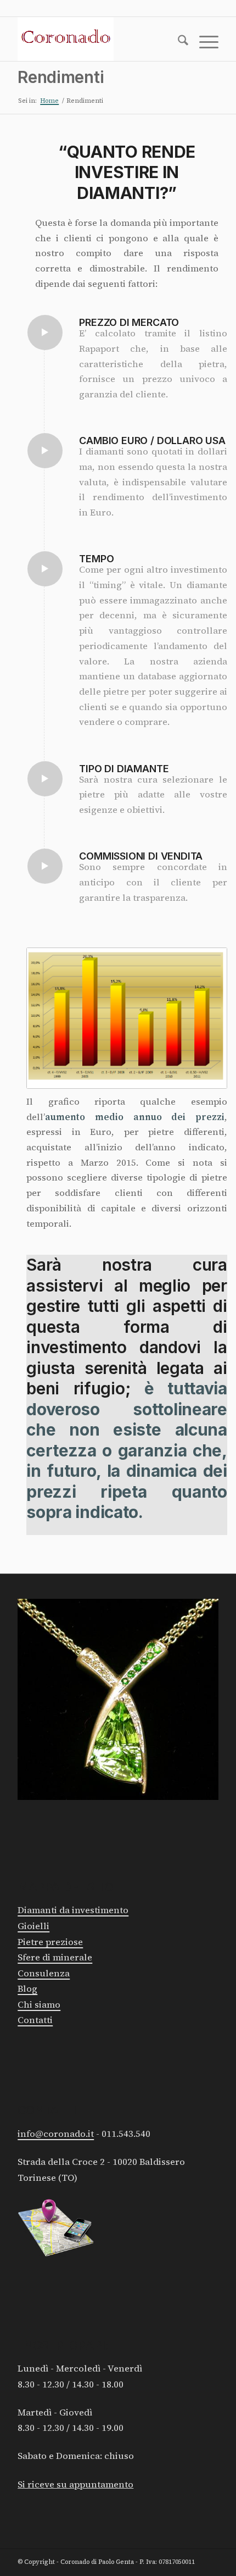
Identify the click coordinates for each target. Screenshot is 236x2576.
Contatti (35, 2020)
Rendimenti (61, 77)
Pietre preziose (50, 1942)
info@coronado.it (56, 2134)
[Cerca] (178, 42)
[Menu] (203, 42)
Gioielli (33, 1926)
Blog (27, 1989)
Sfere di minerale (55, 1957)
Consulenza (44, 1973)
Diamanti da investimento (73, 1910)
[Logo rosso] (98, 39)
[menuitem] (178, 42)
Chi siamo (39, 2005)
